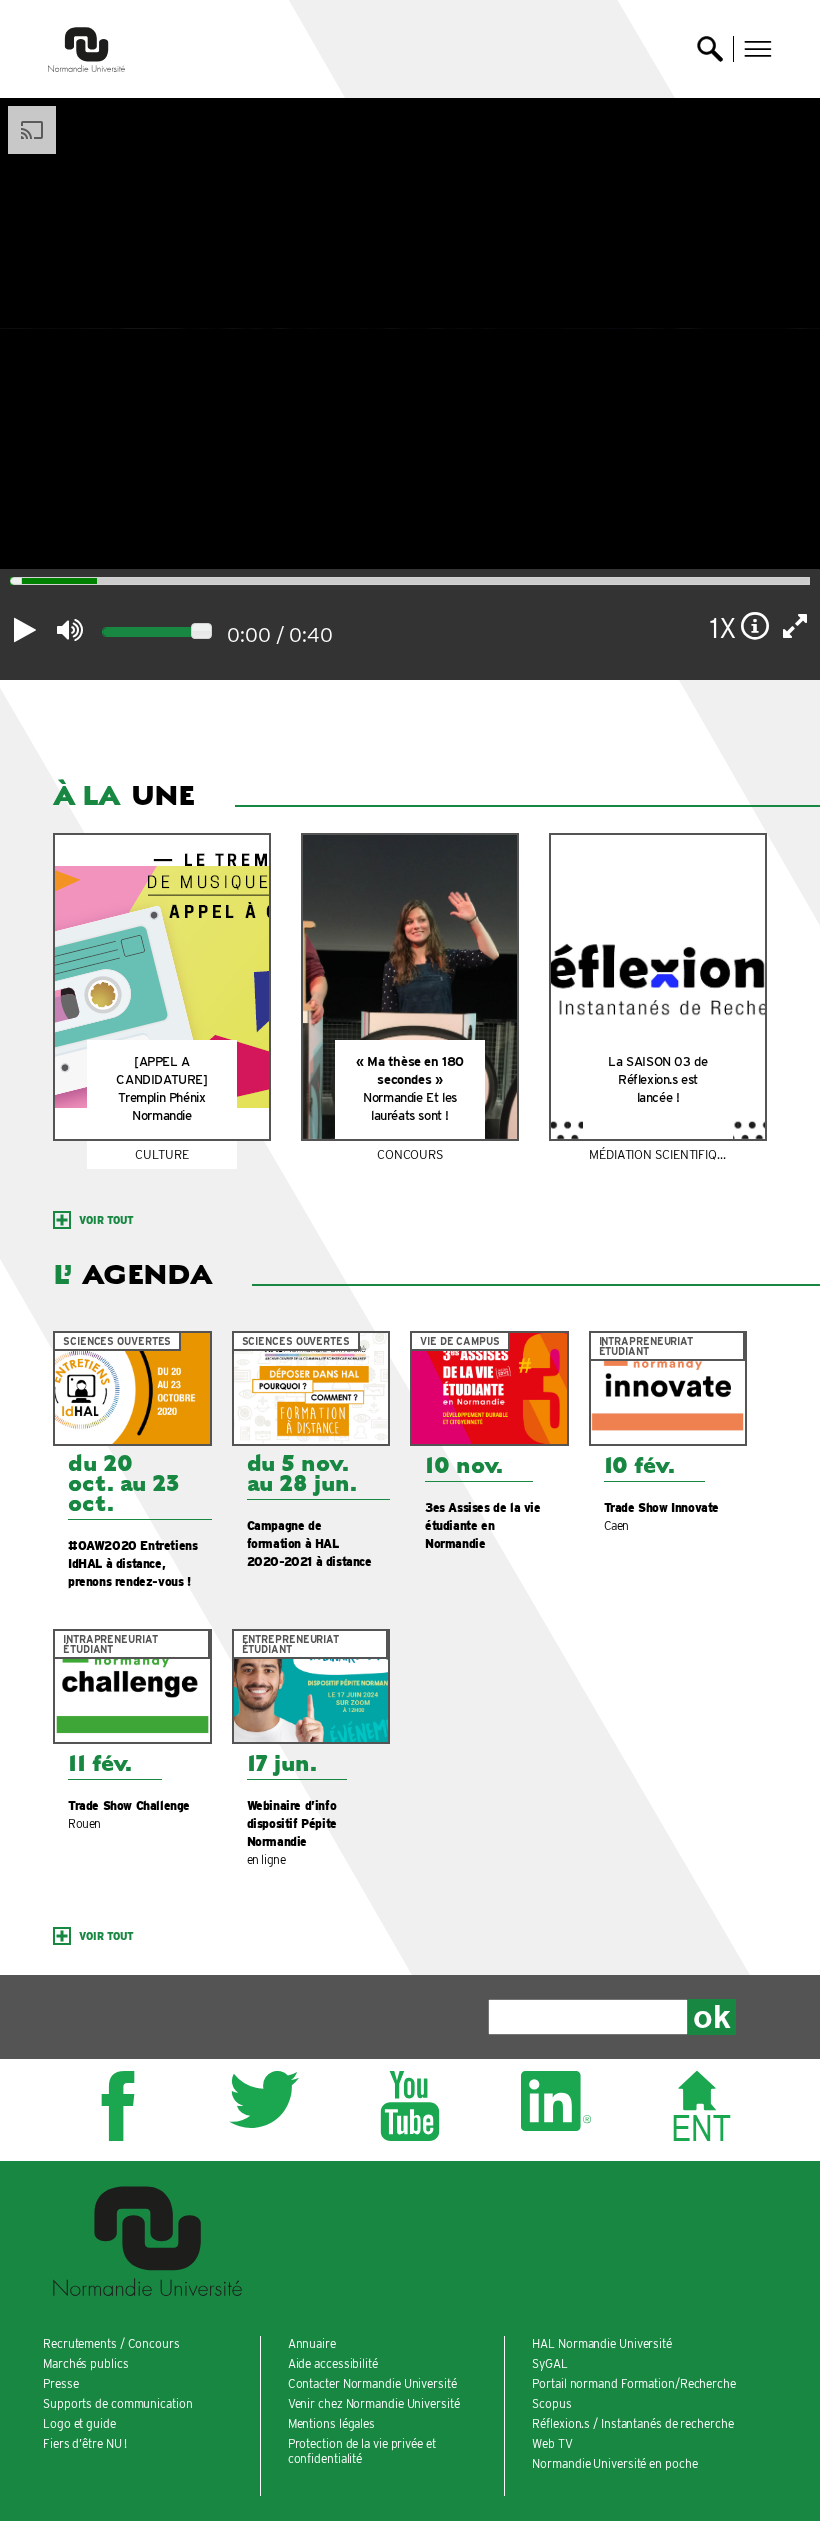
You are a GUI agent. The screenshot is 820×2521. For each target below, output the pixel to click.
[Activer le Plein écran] (795, 626)
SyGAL (550, 2363)
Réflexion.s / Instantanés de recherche (632, 2423)
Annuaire (312, 2343)
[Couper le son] (69, 630)
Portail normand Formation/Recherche (634, 2383)
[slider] (201, 631)
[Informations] (755, 626)
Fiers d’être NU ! (85, 2443)
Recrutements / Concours (111, 2343)
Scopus (551, 2403)
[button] (758, 49)
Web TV (552, 2443)
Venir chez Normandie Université (374, 2403)
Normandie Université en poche (614, 2463)
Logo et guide (79, 2423)
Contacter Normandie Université (372, 2383)
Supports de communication (118, 2403)
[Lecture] (25, 630)
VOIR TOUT (106, 1220)
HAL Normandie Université (602, 2343)
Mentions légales (331, 2423)
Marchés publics (86, 2363)
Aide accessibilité (333, 2363)
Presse (60, 2383)
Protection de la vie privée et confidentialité (362, 2451)
